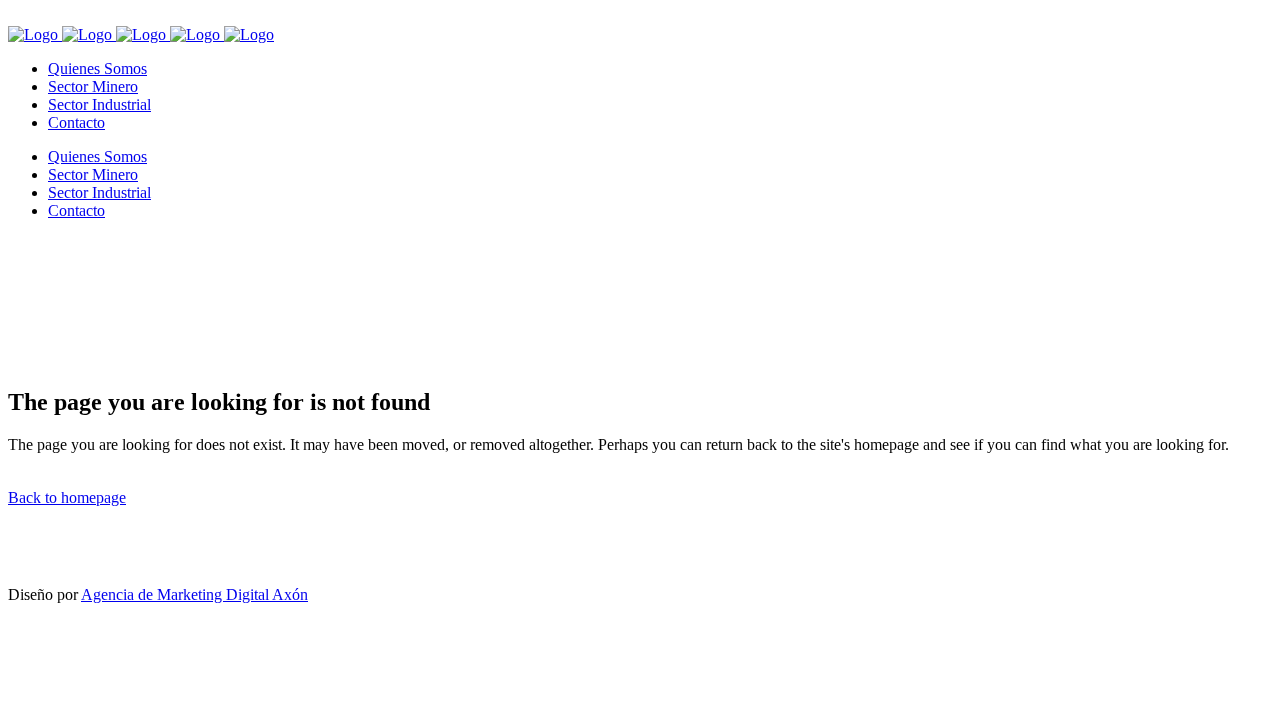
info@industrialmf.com (107, 553)
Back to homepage (67, 497)
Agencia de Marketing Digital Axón (194, 594)
